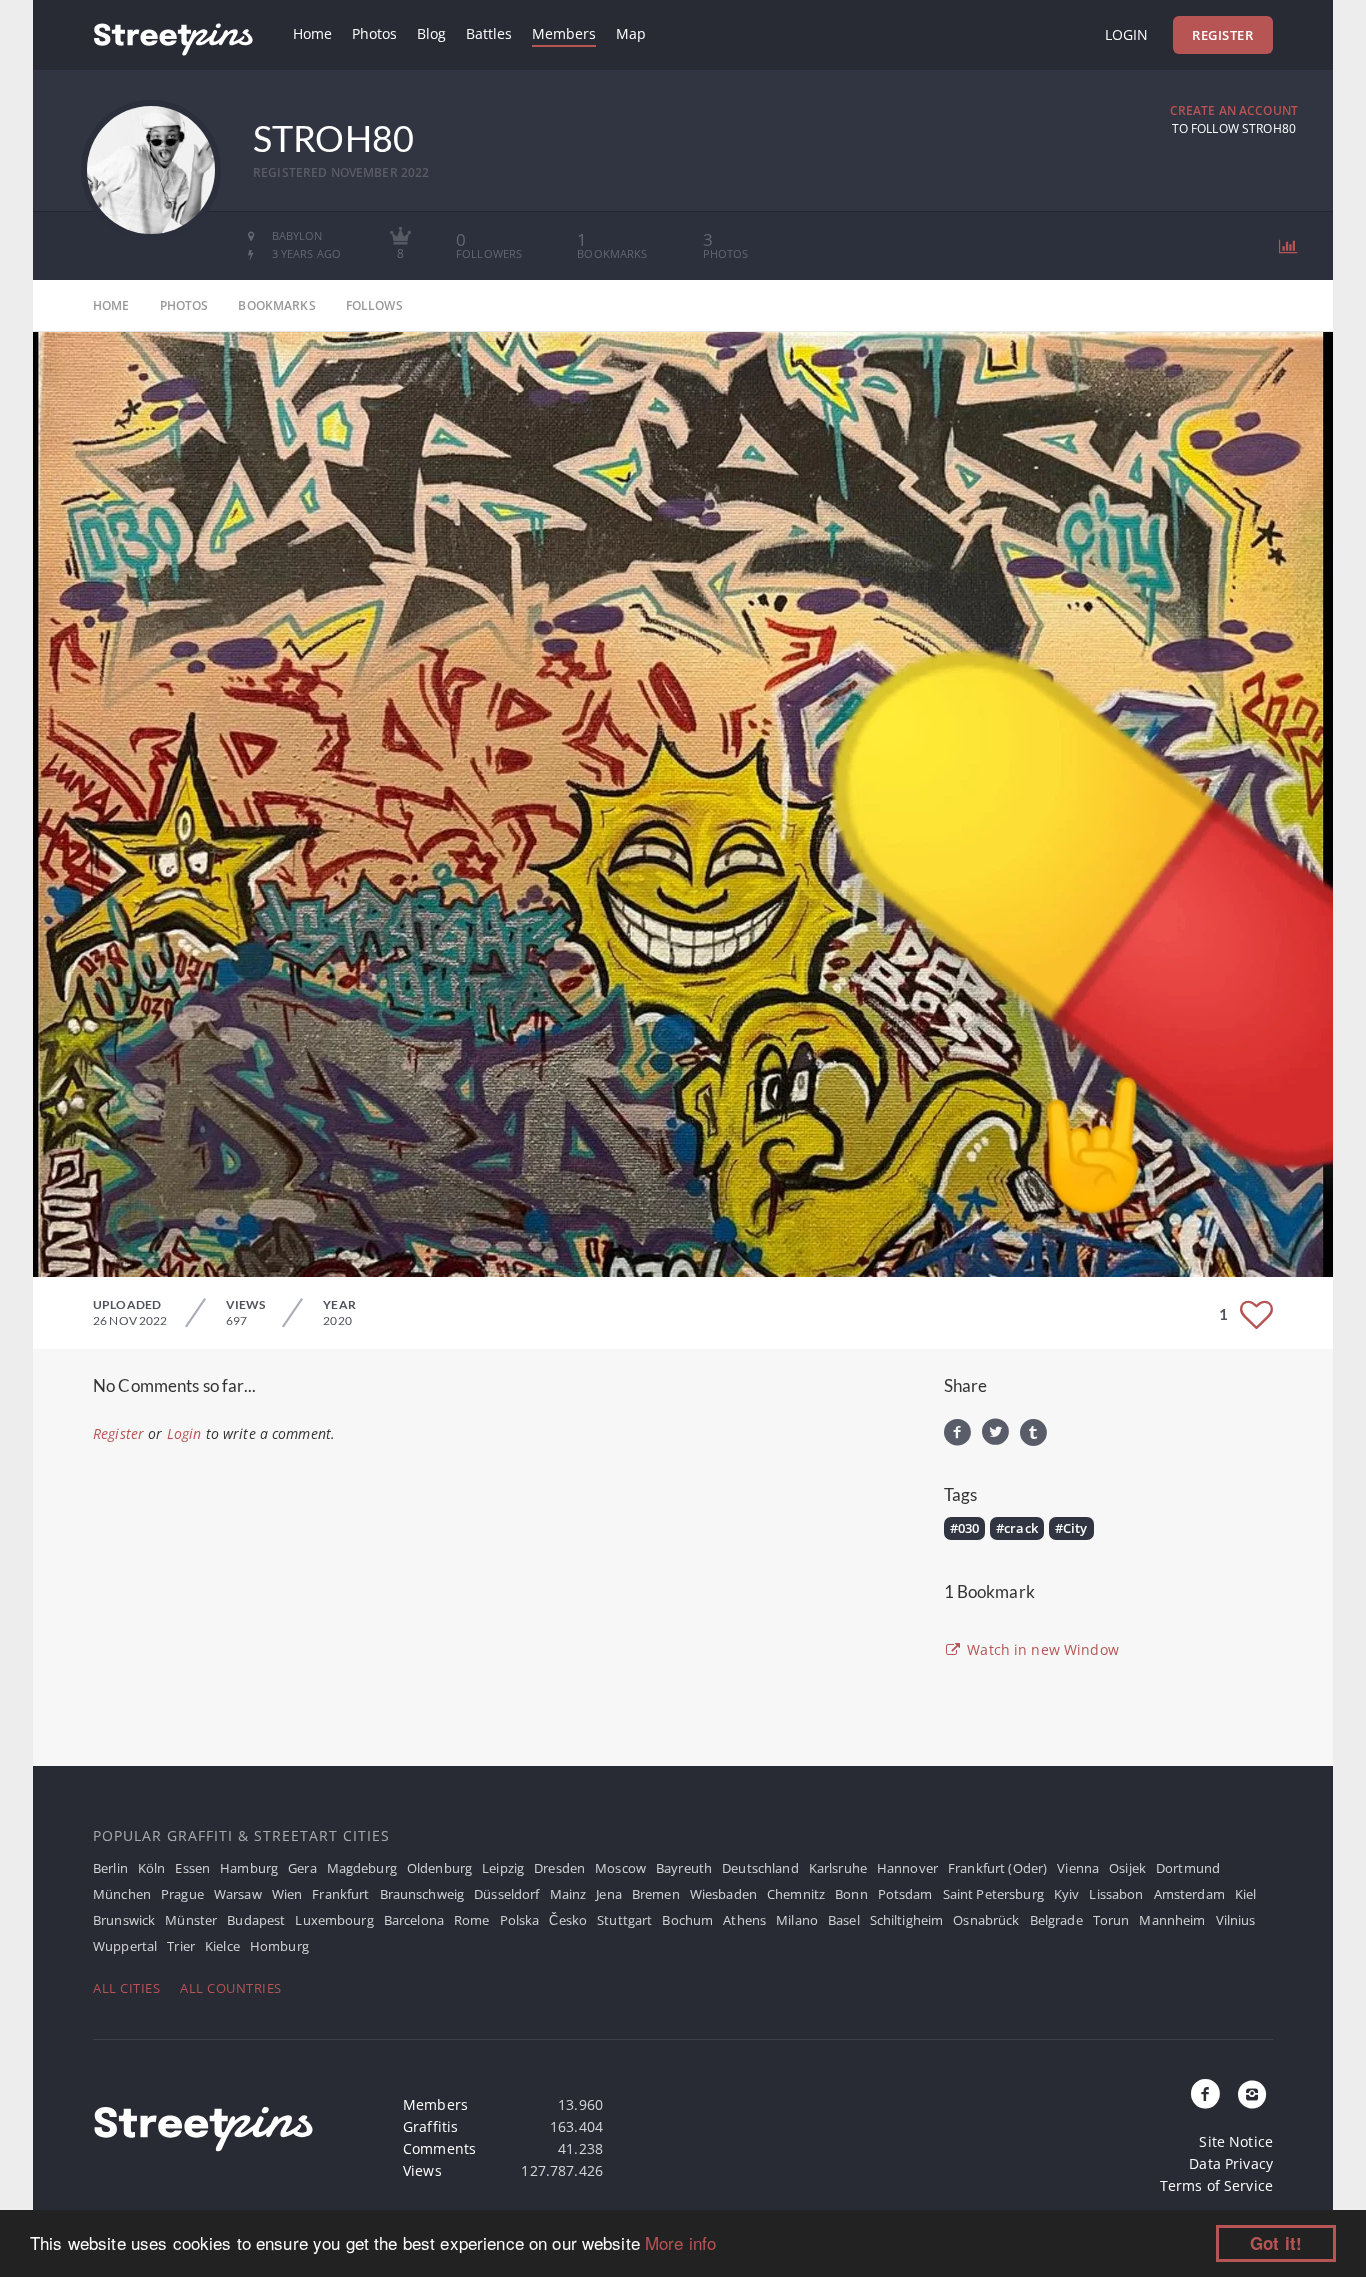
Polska (520, 1920)
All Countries (231, 1988)
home (111, 305)
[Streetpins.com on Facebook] (1206, 2095)
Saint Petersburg (993, 1894)
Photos (374, 33)
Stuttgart (624, 1920)
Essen (192, 1868)
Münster (191, 1920)
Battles (489, 33)
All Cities (126, 1988)
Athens (744, 1920)
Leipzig (503, 1868)
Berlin (110, 1868)
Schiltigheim (907, 1920)
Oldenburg (439, 1868)
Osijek (1127, 1868)
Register (1222, 35)
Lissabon (1116, 1894)
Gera (302, 1868)
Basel (844, 1920)
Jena (609, 1894)
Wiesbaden (723, 1894)
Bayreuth (684, 1868)
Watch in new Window (1041, 1649)
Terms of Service (1216, 2185)
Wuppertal (125, 1946)
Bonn (851, 1894)
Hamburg (249, 1868)
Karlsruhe (838, 1868)
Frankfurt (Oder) (997, 1868)
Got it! (1276, 2243)
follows (374, 305)
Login (1126, 34)
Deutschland (760, 1868)
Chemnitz (796, 1894)
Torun (1111, 1920)
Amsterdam (1189, 1894)
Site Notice (1236, 2141)
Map (631, 33)
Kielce (222, 1946)
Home (312, 33)
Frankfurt (340, 1894)
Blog (431, 33)
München (122, 1894)
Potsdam (905, 1894)
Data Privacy (1231, 2163)
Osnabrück (986, 1920)
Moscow (620, 1868)
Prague (182, 1894)
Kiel (1246, 1894)
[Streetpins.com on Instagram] (1252, 2095)
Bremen (656, 1894)
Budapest (256, 1920)
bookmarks (276, 305)
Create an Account (1234, 110)
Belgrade (1056, 1920)
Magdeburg (362, 1868)
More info (680, 2242)
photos (184, 305)
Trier (181, 1946)
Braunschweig (422, 1894)
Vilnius (1236, 1920)
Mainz (568, 1894)
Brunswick (124, 1920)
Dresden (559, 1868)
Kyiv (1067, 1894)
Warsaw (238, 1894)
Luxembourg (334, 1920)
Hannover (907, 1868)
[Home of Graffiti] (173, 35)
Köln (152, 1868)
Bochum (687, 1920)
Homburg (279, 1946)
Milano (797, 1920)
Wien (287, 1894)
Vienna (1078, 1868)
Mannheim (1172, 1920)
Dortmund (1188, 1868)
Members (564, 33)
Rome (472, 1920)
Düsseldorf (506, 1894)
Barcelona (414, 1920)
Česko (568, 1920)
